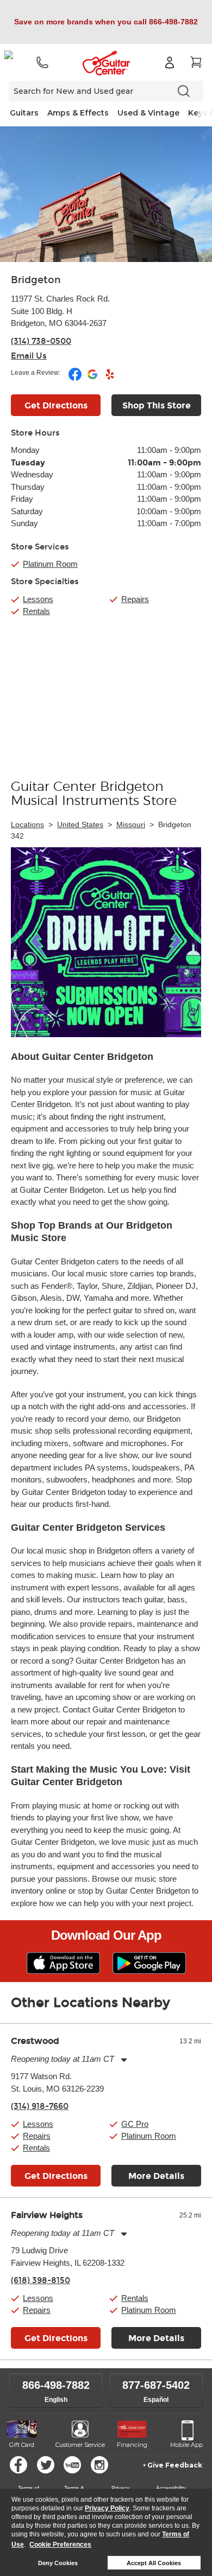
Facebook (18, 2465)
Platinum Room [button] (50, 564)
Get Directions (56, 405)
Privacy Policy (107, 2508)
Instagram (99, 2465)
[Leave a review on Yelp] (110, 379)
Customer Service (80, 2445)
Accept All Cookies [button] (154, 2563)
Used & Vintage (148, 113)
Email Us (29, 356)
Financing (132, 2445)
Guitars (24, 113)
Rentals (36, 611)
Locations (27, 824)
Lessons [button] (38, 2124)
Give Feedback (175, 2465)
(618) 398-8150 (40, 2280)
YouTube (72, 2465)
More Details (156, 2176)
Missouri (131, 824)
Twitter (46, 2465)
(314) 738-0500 (41, 341)
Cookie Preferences (60, 2545)
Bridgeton (36, 280)
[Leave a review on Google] (93, 379)
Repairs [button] (37, 2136)
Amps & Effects (78, 113)
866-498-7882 (56, 2385)
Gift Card (22, 2445)
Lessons (38, 599)
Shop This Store (157, 405)
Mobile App (186, 2445)
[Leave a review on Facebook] (76, 379)
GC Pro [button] (135, 2124)
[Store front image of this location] (106, 194)
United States (80, 824)
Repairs (135, 599)
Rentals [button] (36, 2148)
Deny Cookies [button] (58, 2563)
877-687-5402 (156, 2385)
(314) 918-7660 (40, 2106)
